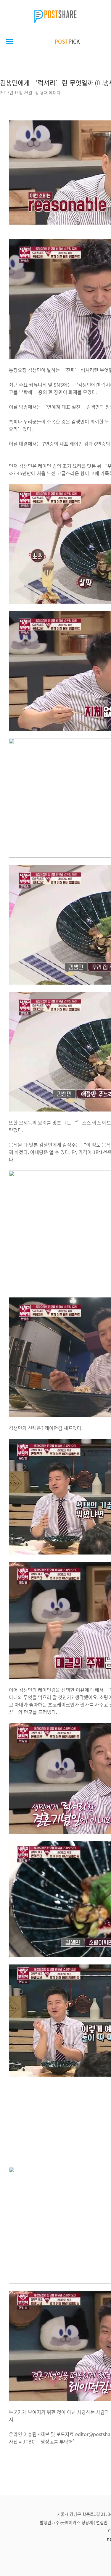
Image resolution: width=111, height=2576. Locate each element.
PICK (67, 41)
